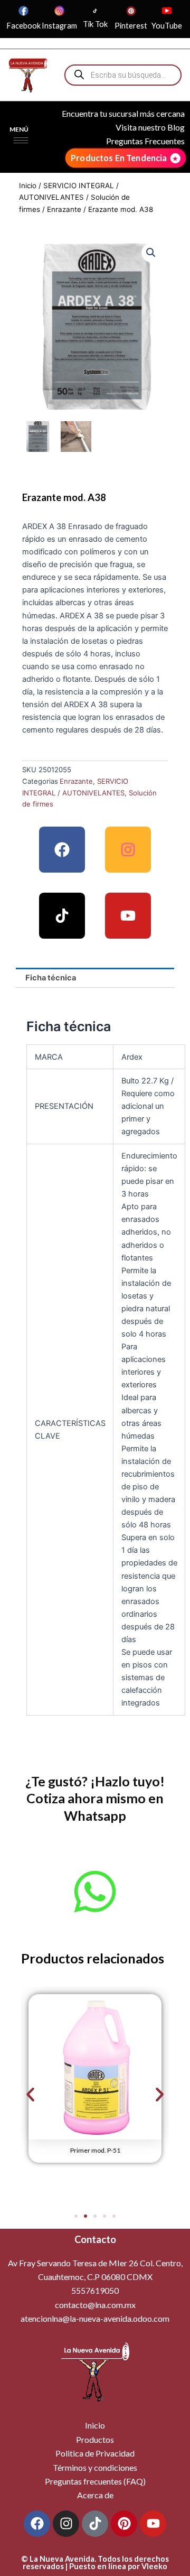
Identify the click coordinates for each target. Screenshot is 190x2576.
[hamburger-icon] (21, 140)
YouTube (167, 26)
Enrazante (64, 209)
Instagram (59, 26)
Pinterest (131, 26)
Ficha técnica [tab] (51, 978)
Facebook (23, 26)
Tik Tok (95, 24)
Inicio (28, 186)
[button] (151, 253)
